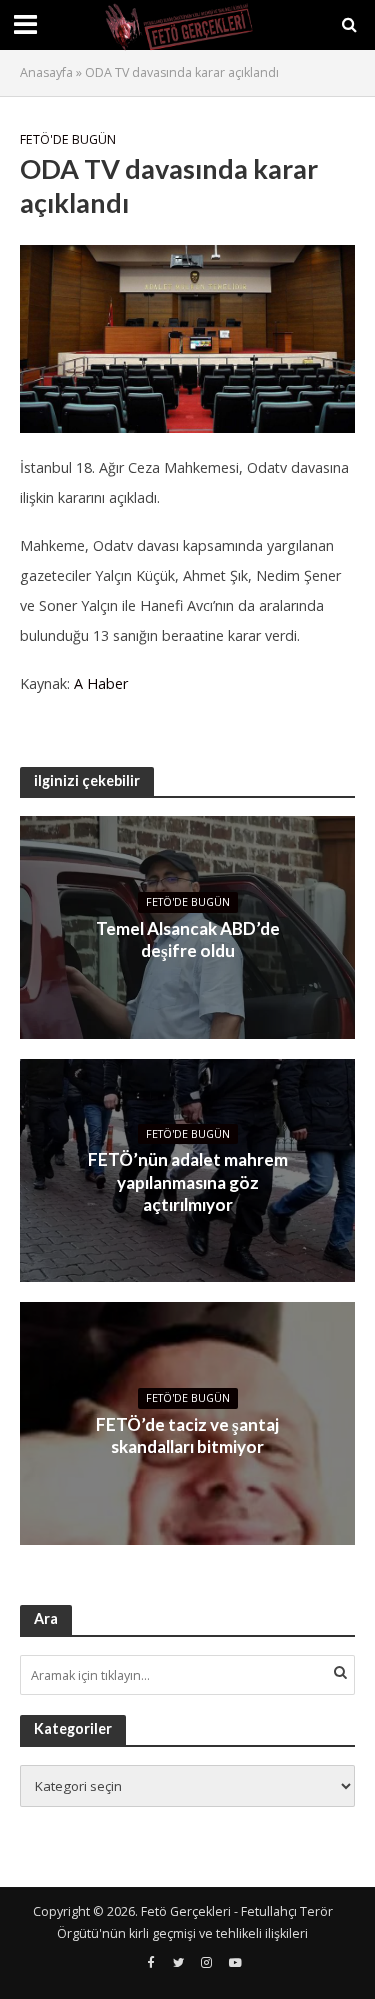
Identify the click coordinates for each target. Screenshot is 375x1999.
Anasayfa (46, 72)
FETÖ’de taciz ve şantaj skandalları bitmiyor (187, 1435)
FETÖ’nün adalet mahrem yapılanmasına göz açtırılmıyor (188, 1182)
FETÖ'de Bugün (68, 139)
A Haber (101, 683)
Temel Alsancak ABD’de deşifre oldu (188, 939)
